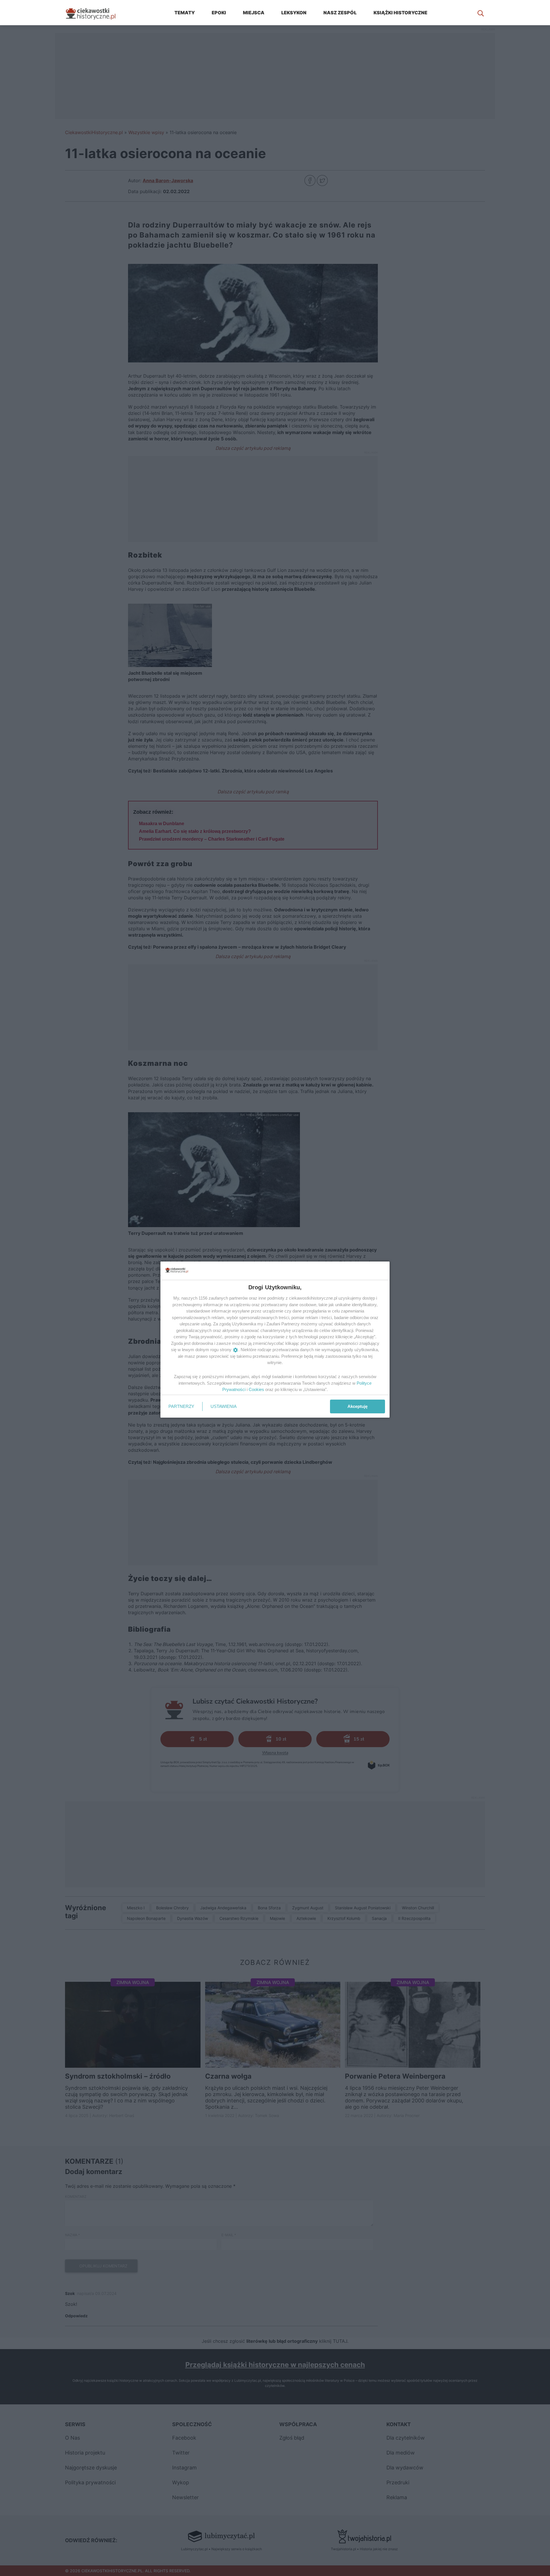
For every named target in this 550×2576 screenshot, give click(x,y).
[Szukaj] (481, 13)
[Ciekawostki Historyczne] (95, 13)
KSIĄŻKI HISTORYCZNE (400, 13)
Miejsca (254, 13)
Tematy (185, 13)
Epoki (219, 13)
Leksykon (294, 13)
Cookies (256, 1389)
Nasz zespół (340, 13)
